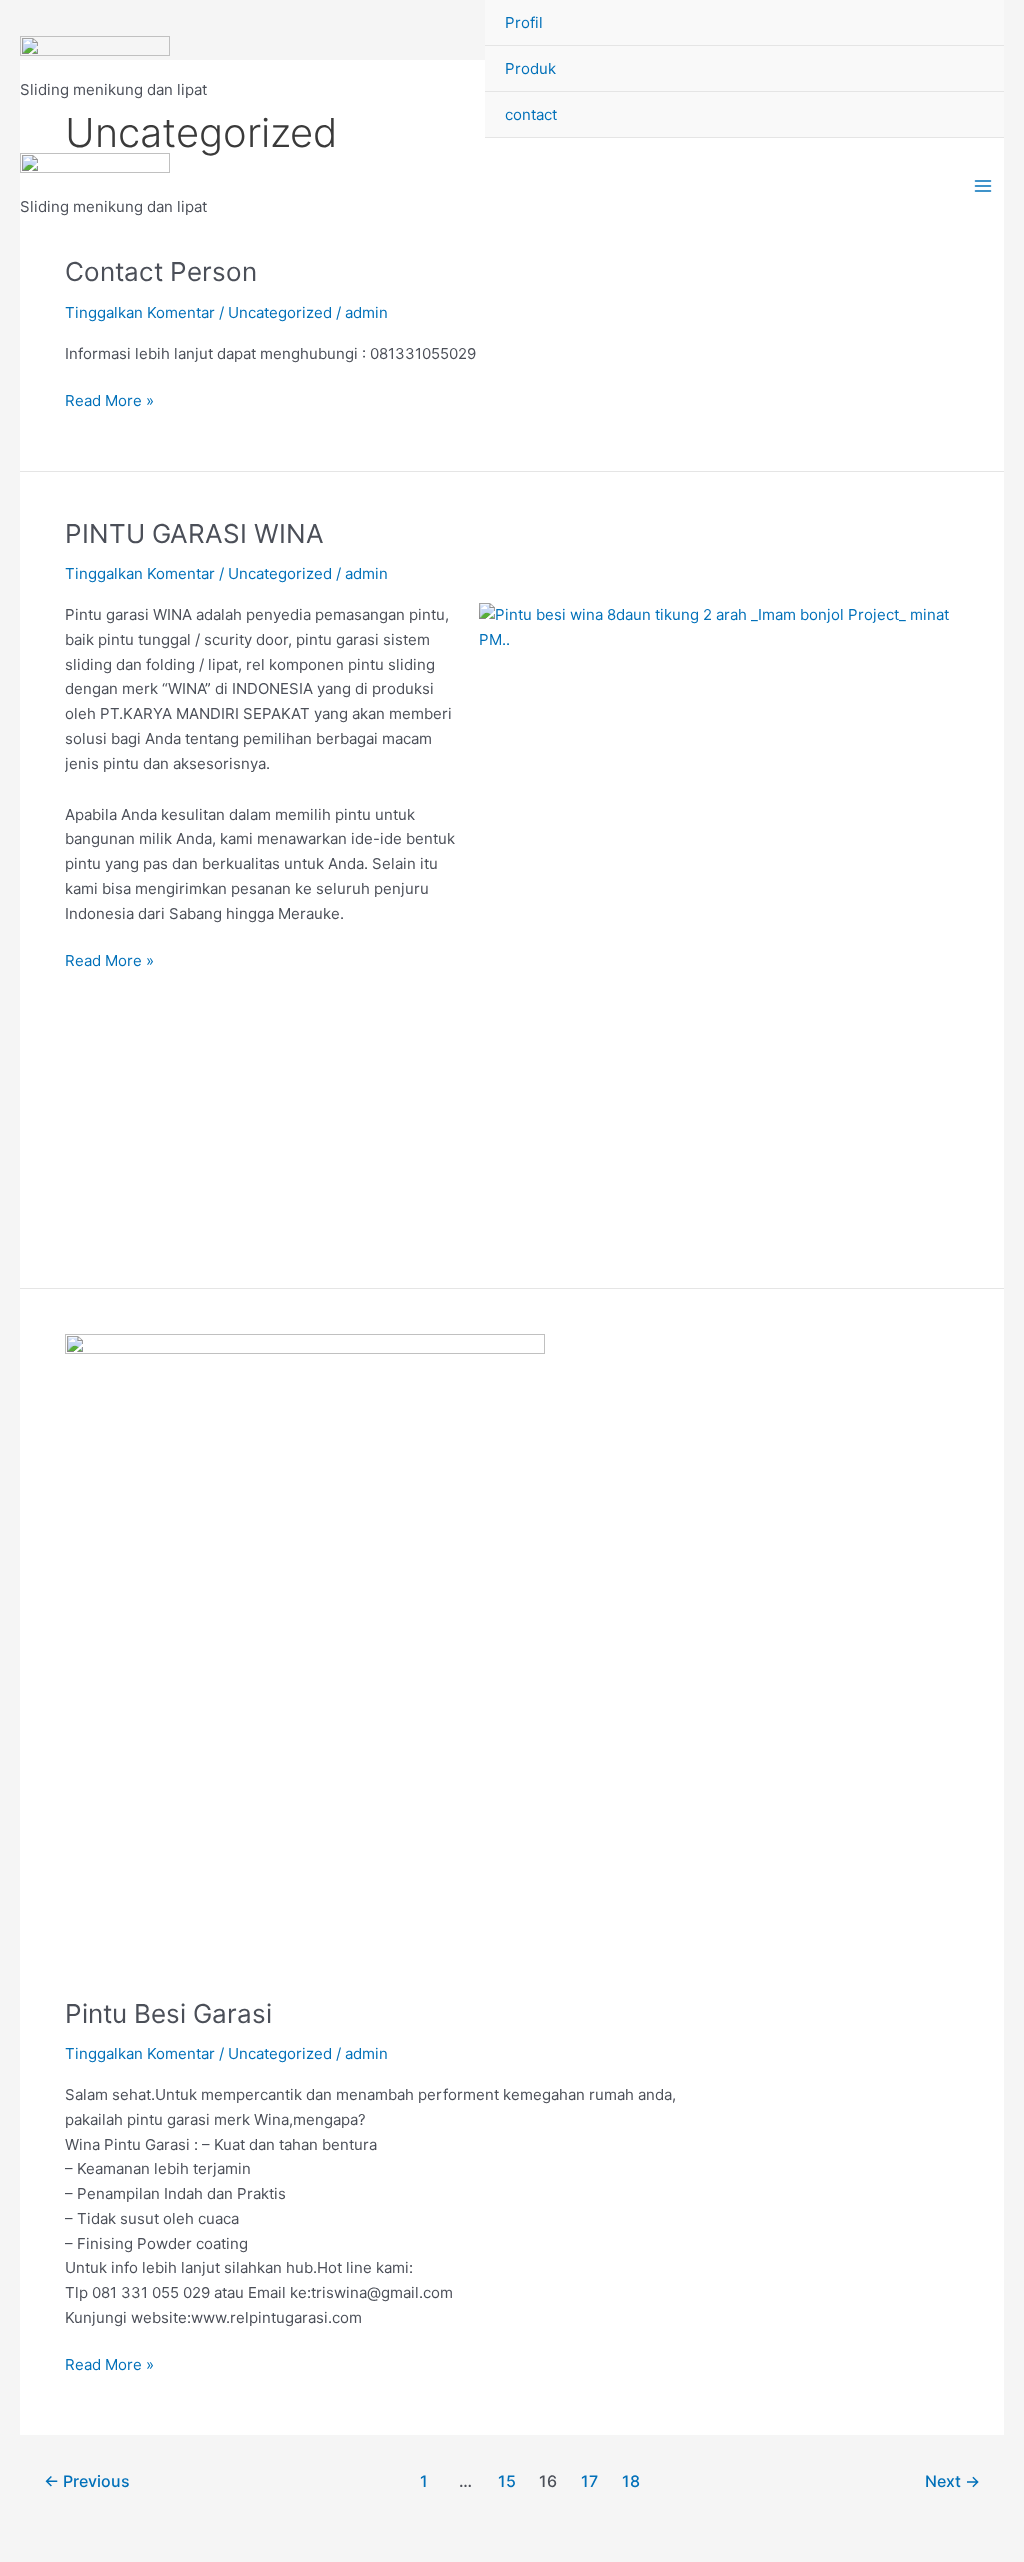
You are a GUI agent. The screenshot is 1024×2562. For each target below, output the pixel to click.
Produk (530, 68)
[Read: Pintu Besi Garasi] (305, 1652)
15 (507, 2481)
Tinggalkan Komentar (140, 312)
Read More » (109, 399)
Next (952, 2481)
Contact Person (161, 271)
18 (631, 2481)
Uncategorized (280, 312)
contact (531, 114)
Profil (524, 22)
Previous (87, 2481)
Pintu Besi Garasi (168, 2013)
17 (589, 2481)
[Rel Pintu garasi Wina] (95, 57)
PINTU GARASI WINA (194, 533)
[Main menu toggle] (983, 186)
